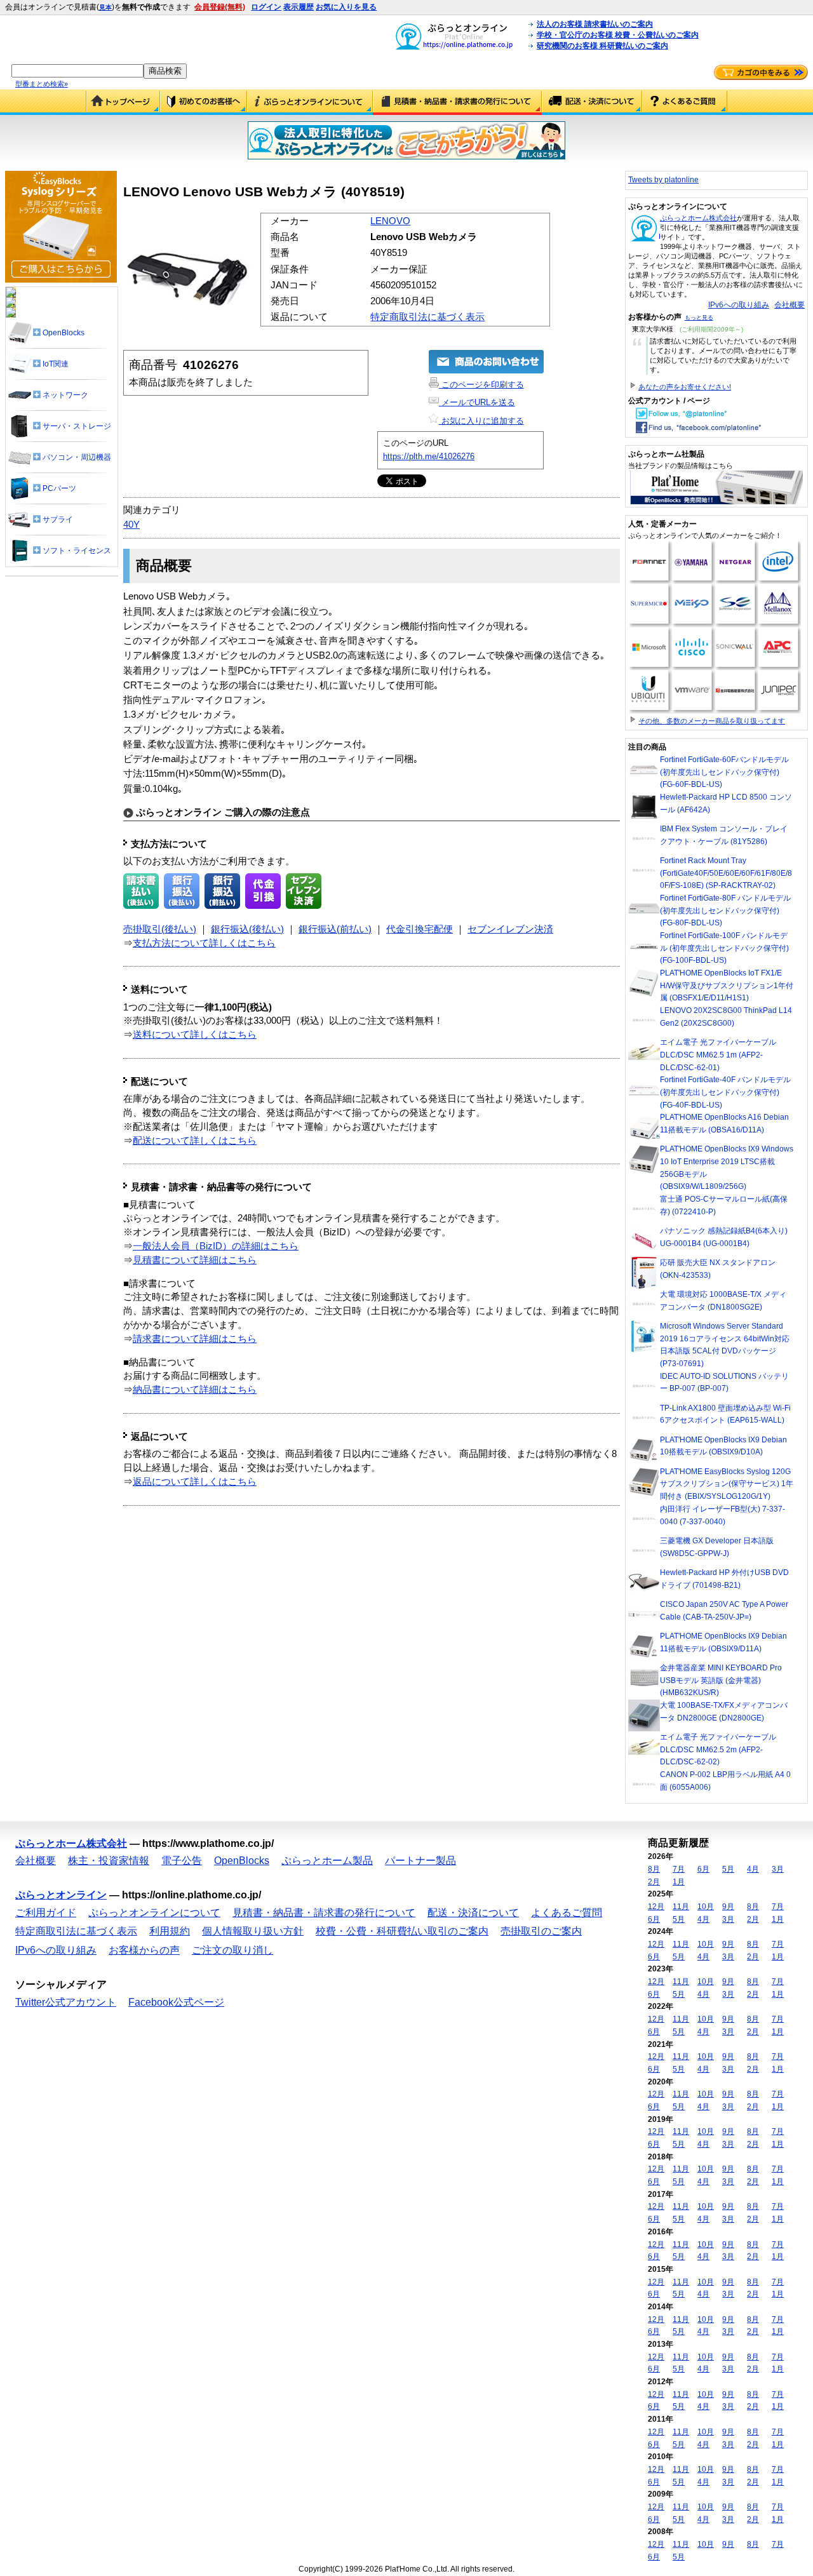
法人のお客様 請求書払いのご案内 (595, 24)
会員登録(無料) (220, 7)
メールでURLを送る (477, 402)
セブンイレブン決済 (510, 929)
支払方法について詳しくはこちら (204, 943)
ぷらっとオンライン (61, 1895)
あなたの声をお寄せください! (685, 387)
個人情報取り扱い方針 (253, 1931)
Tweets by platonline (663, 180)
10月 (706, 1907)
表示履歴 (299, 7)
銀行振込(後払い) (247, 929)
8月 (654, 1869)
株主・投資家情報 (109, 1861)
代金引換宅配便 (420, 929)
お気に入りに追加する (481, 421)
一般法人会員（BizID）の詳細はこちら (216, 1246)
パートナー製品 (420, 1861)
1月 (679, 1882)
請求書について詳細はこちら (195, 1339)
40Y (131, 525)
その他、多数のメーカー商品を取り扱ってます (712, 721)
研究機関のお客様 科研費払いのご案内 (602, 46)
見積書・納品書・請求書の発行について (457, 102)
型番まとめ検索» (42, 84)
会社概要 (789, 305)
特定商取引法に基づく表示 (427, 317)
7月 (679, 1869)
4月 (753, 1869)
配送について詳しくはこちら (195, 1141)
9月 (728, 1907)
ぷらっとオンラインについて (310, 102)
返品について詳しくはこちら (195, 1482)
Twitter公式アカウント (66, 2002)
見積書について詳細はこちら (195, 1260)
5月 (728, 1869)
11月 (681, 1907)
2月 (654, 1882)
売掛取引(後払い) (160, 929)
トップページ (123, 102)
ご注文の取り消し (232, 1950)
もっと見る (699, 318)
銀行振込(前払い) (335, 929)
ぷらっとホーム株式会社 (698, 218)
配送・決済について (592, 102)
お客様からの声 (144, 1950)
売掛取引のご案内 (541, 1931)
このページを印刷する (481, 385)
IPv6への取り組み (739, 305)
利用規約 (170, 1931)
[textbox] (77, 71)
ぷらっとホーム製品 (327, 1861)
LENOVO (390, 221)
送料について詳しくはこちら (195, 1035)
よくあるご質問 (685, 102)
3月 (778, 1869)
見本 (105, 7)
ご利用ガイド (204, 102)
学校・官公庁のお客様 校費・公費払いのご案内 (618, 35)
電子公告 (182, 1861)
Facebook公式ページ (176, 2002)
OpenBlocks (242, 1861)
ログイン (266, 7)
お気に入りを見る (346, 7)
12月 (656, 1907)
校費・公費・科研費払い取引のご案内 (402, 1931)
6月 (703, 1869)
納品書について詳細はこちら (195, 1390)
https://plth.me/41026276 (429, 456)
